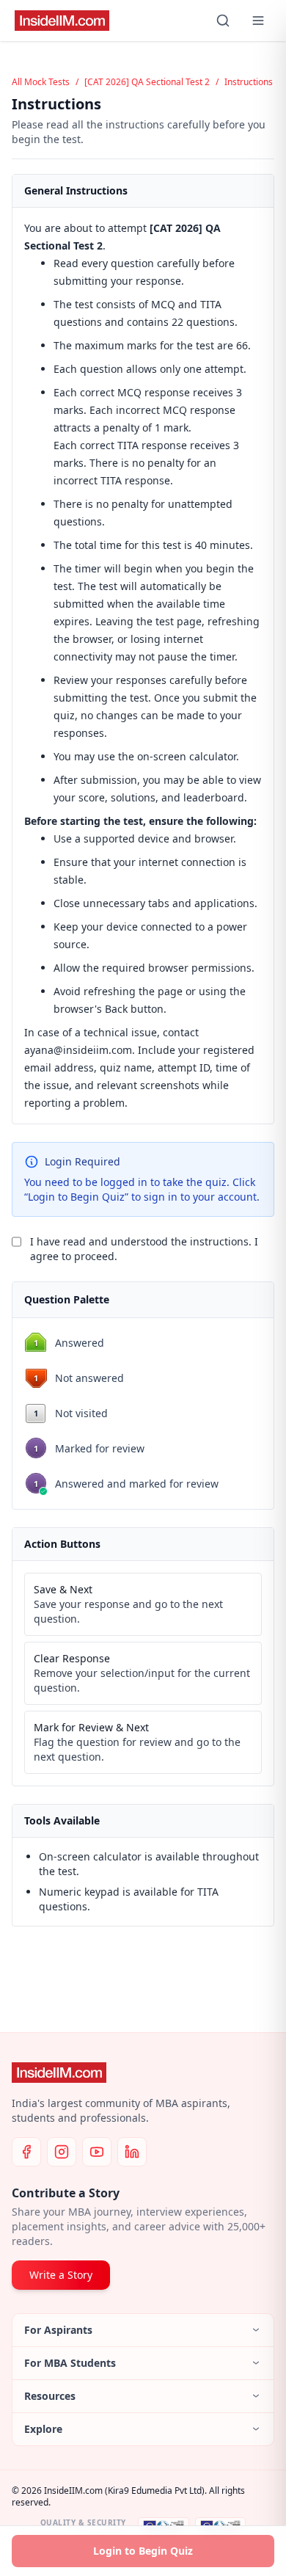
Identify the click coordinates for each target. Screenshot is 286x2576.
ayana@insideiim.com (78, 1050)
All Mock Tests (41, 82)
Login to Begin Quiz (143, 2551)
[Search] (223, 21)
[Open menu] (258, 21)
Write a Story (61, 2275)
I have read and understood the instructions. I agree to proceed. (144, 1249)
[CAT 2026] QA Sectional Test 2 (147, 82)
